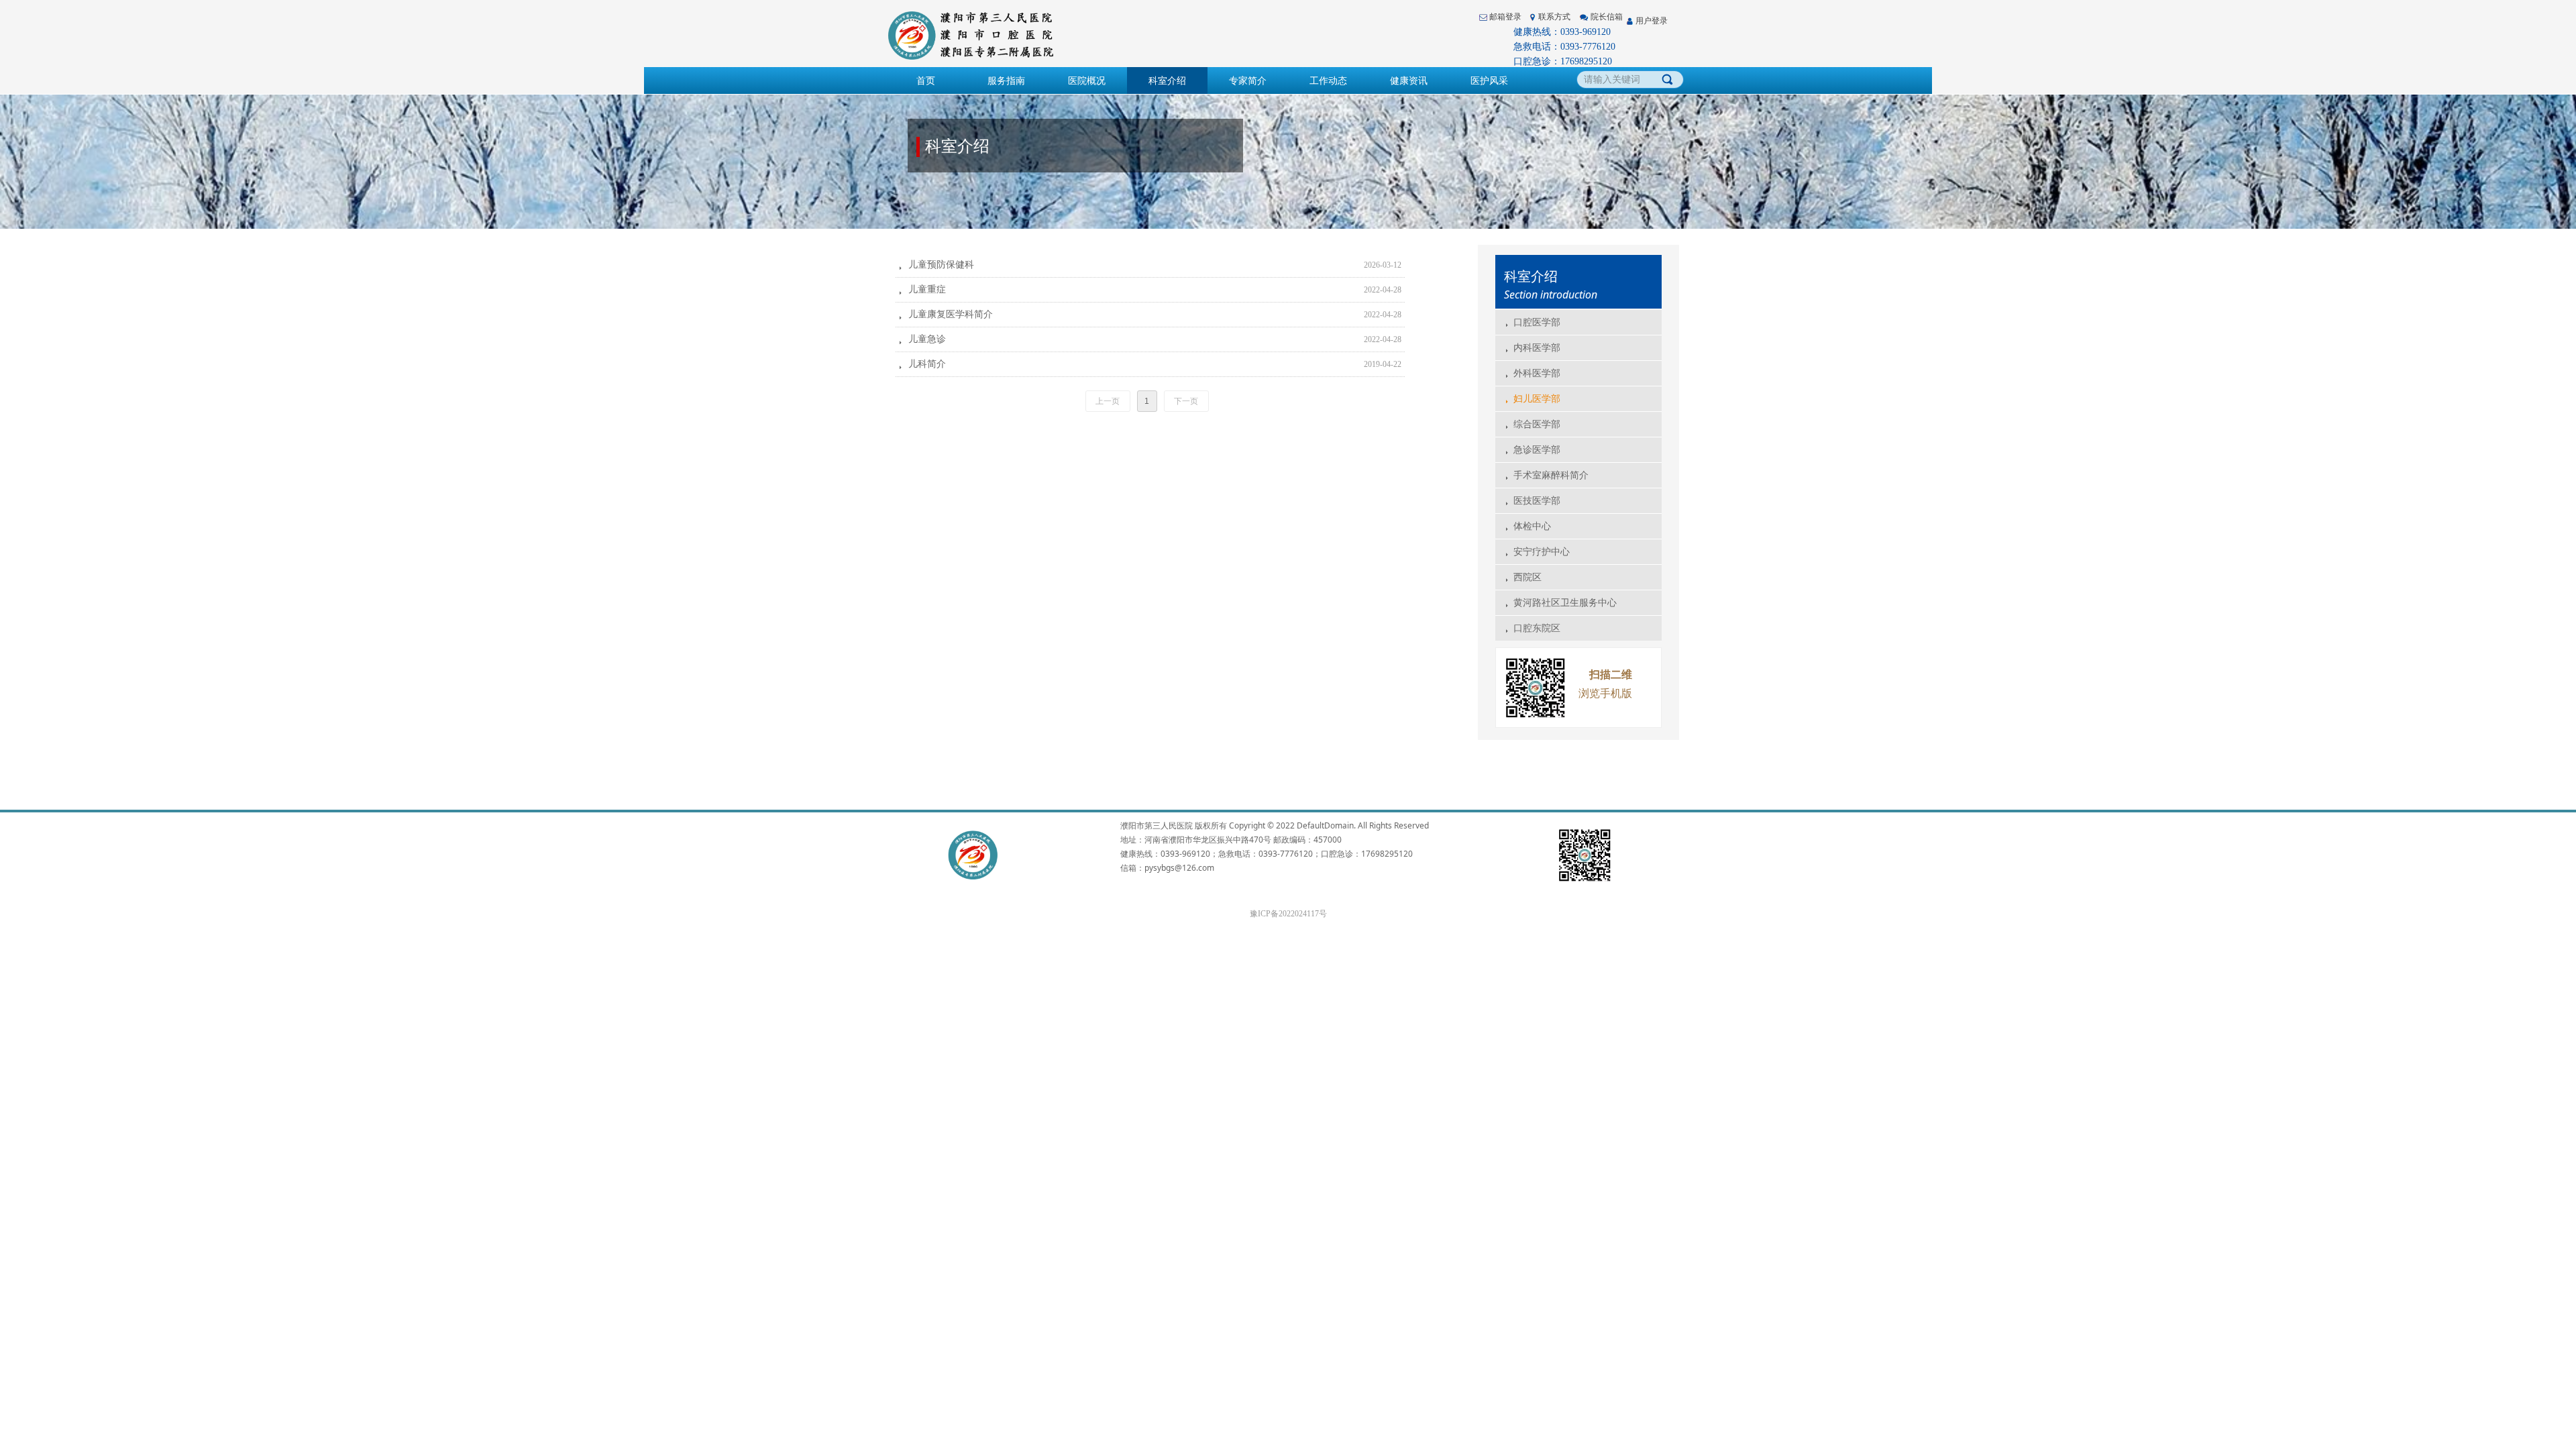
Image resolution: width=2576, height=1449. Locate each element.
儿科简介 (927, 364)
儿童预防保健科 (941, 265)
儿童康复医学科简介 (951, 314)
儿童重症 (927, 289)
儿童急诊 (927, 339)
